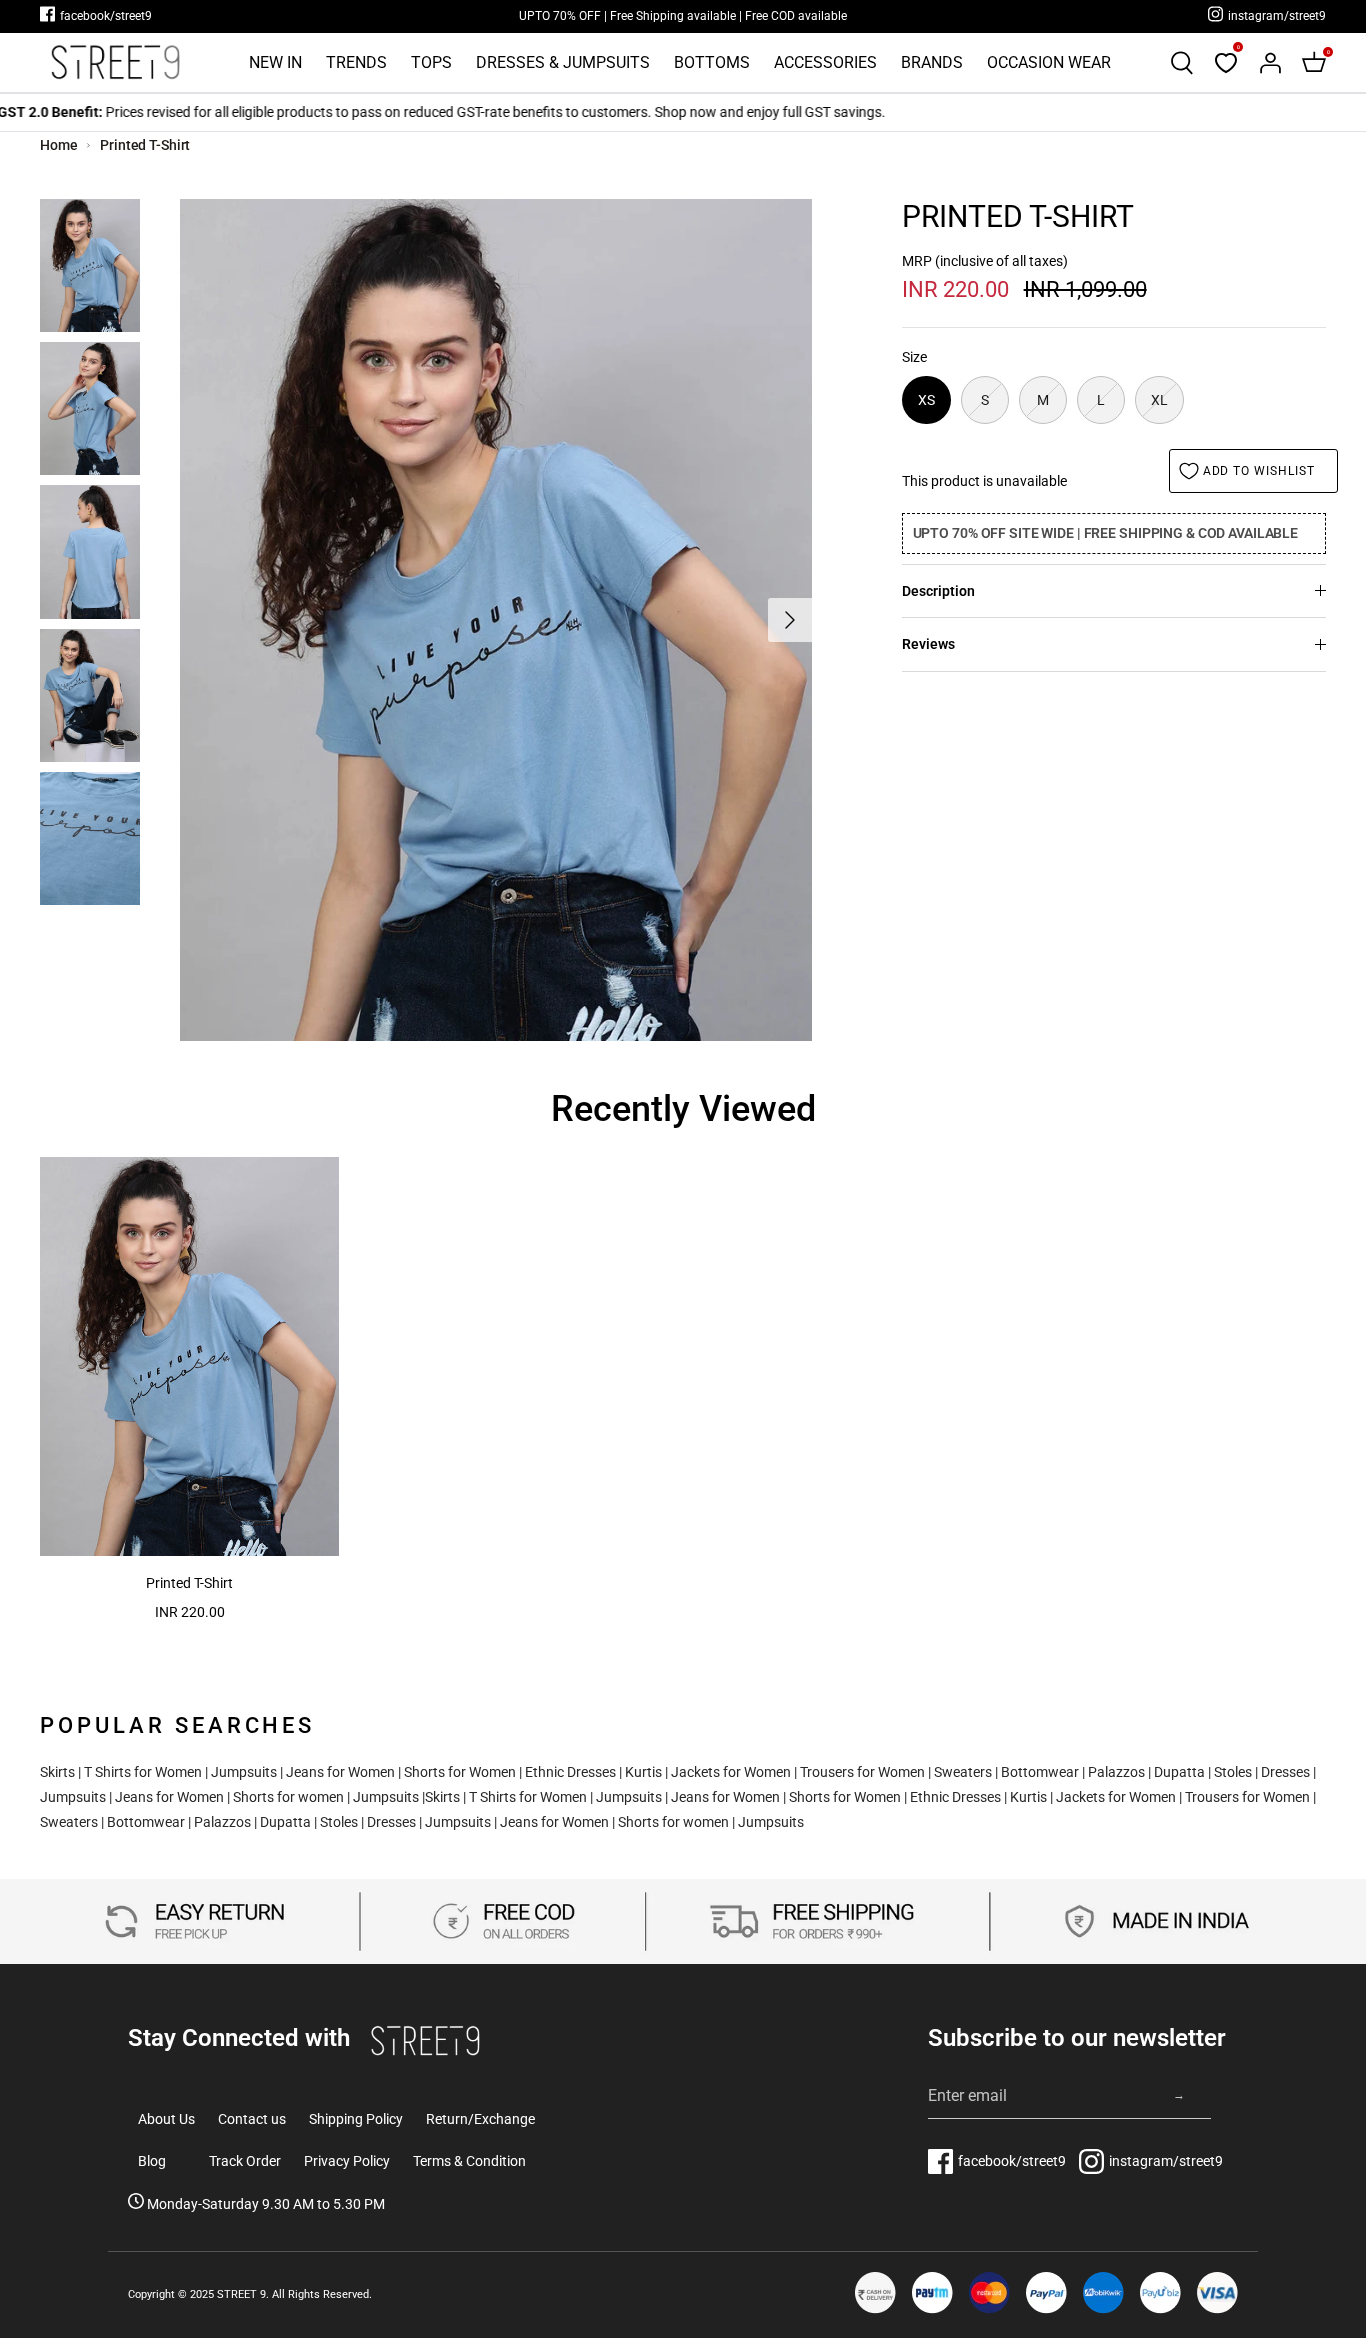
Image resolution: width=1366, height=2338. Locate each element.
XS (926, 400)
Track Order (245, 2161)
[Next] (790, 620)
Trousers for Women (862, 1772)
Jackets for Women (731, 1772)
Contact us (252, 2119)
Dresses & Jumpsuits (563, 62)
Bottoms (712, 62)
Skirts (57, 1772)
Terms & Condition (469, 2161)
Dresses (1285, 1772)
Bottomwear (1040, 1772)
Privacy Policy (347, 2161)
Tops (431, 62)
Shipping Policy (356, 2119)
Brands (932, 62)
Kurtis (643, 1772)
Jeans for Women (340, 1772)
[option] (496, 620)
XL (1159, 400)
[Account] (1270, 63)
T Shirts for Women (143, 1772)
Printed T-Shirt (145, 145)
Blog (152, 2161)
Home (59, 145)
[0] (1226, 63)
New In (275, 62)
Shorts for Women (460, 1772)
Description (938, 591)
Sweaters (963, 1772)
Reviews (928, 644)
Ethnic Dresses (570, 1772)
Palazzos (1116, 1772)
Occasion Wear (1049, 62)
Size (914, 357)
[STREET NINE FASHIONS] (115, 62)
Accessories (825, 62)
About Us (166, 2119)
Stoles (1233, 1772)
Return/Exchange (480, 2119)
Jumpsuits (244, 1772)
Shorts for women (288, 1797)
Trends (356, 62)
